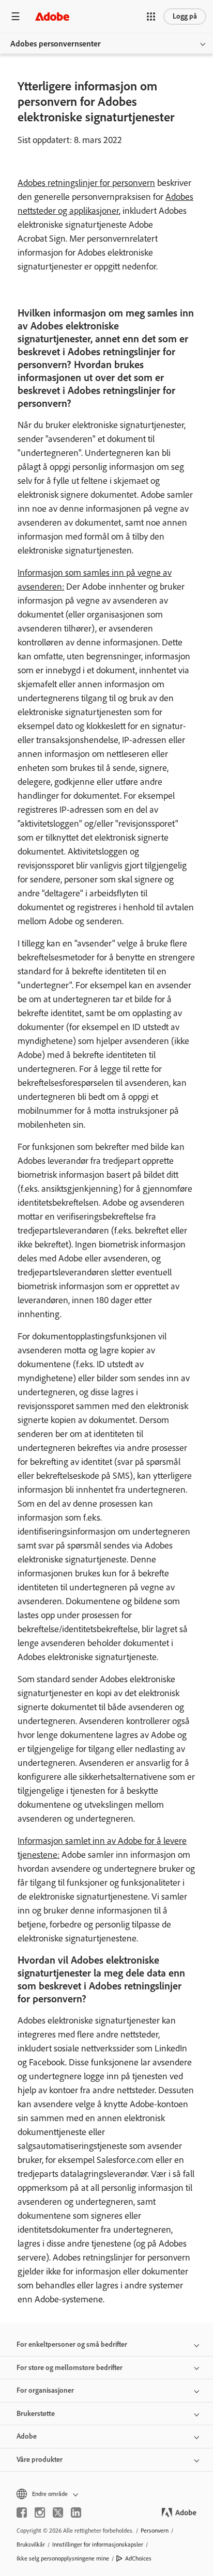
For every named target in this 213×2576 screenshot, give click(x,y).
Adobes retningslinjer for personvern (86, 183)
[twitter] (58, 2512)
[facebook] (22, 2512)
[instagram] (40, 2512)
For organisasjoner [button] (45, 2390)
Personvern (155, 2531)
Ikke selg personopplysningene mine (63, 2558)
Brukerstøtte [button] (36, 2414)
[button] (151, 17)
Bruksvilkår (31, 2545)
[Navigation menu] (16, 16)
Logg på (185, 16)
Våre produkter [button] (40, 2460)
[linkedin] (76, 2512)
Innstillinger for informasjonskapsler (98, 2545)
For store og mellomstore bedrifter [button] (70, 2368)
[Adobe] (52, 16)
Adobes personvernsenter (56, 44)
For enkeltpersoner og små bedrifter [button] (72, 2344)
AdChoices (138, 2558)
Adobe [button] (27, 2436)
